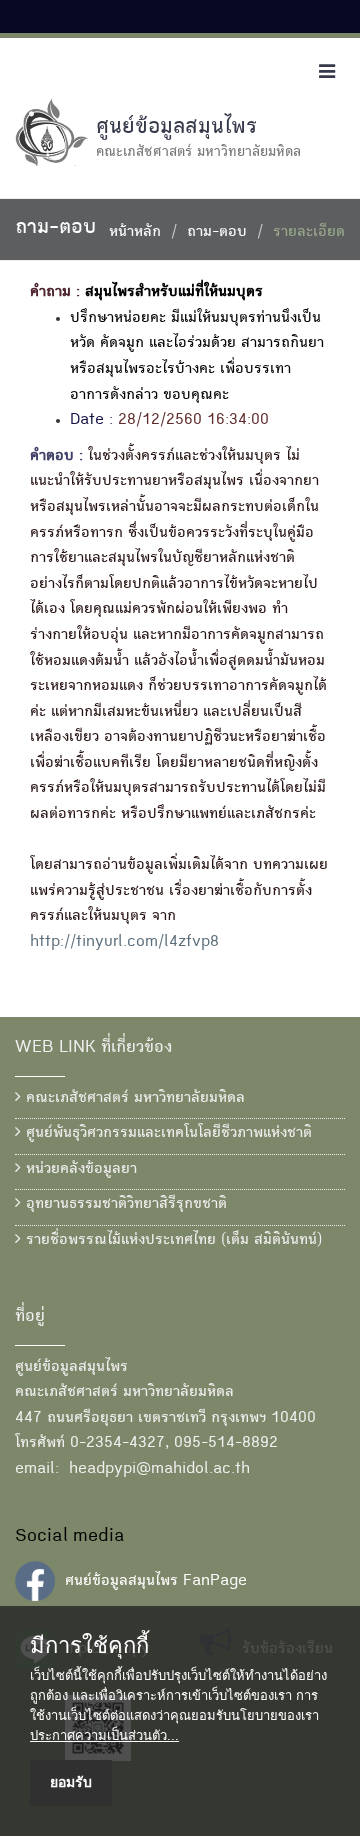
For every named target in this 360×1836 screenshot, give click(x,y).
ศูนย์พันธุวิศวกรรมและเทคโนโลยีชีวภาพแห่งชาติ (166, 1134)
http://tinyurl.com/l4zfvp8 (124, 943)
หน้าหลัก (135, 233)
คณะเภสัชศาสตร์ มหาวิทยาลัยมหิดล (133, 1099)
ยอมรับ (71, 1782)
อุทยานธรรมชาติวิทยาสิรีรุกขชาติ (124, 1205)
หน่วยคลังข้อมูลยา (79, 1170)
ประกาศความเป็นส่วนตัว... (104, 1735)
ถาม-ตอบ (217, 233)
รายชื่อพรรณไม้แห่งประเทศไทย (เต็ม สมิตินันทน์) (171, 1241)
